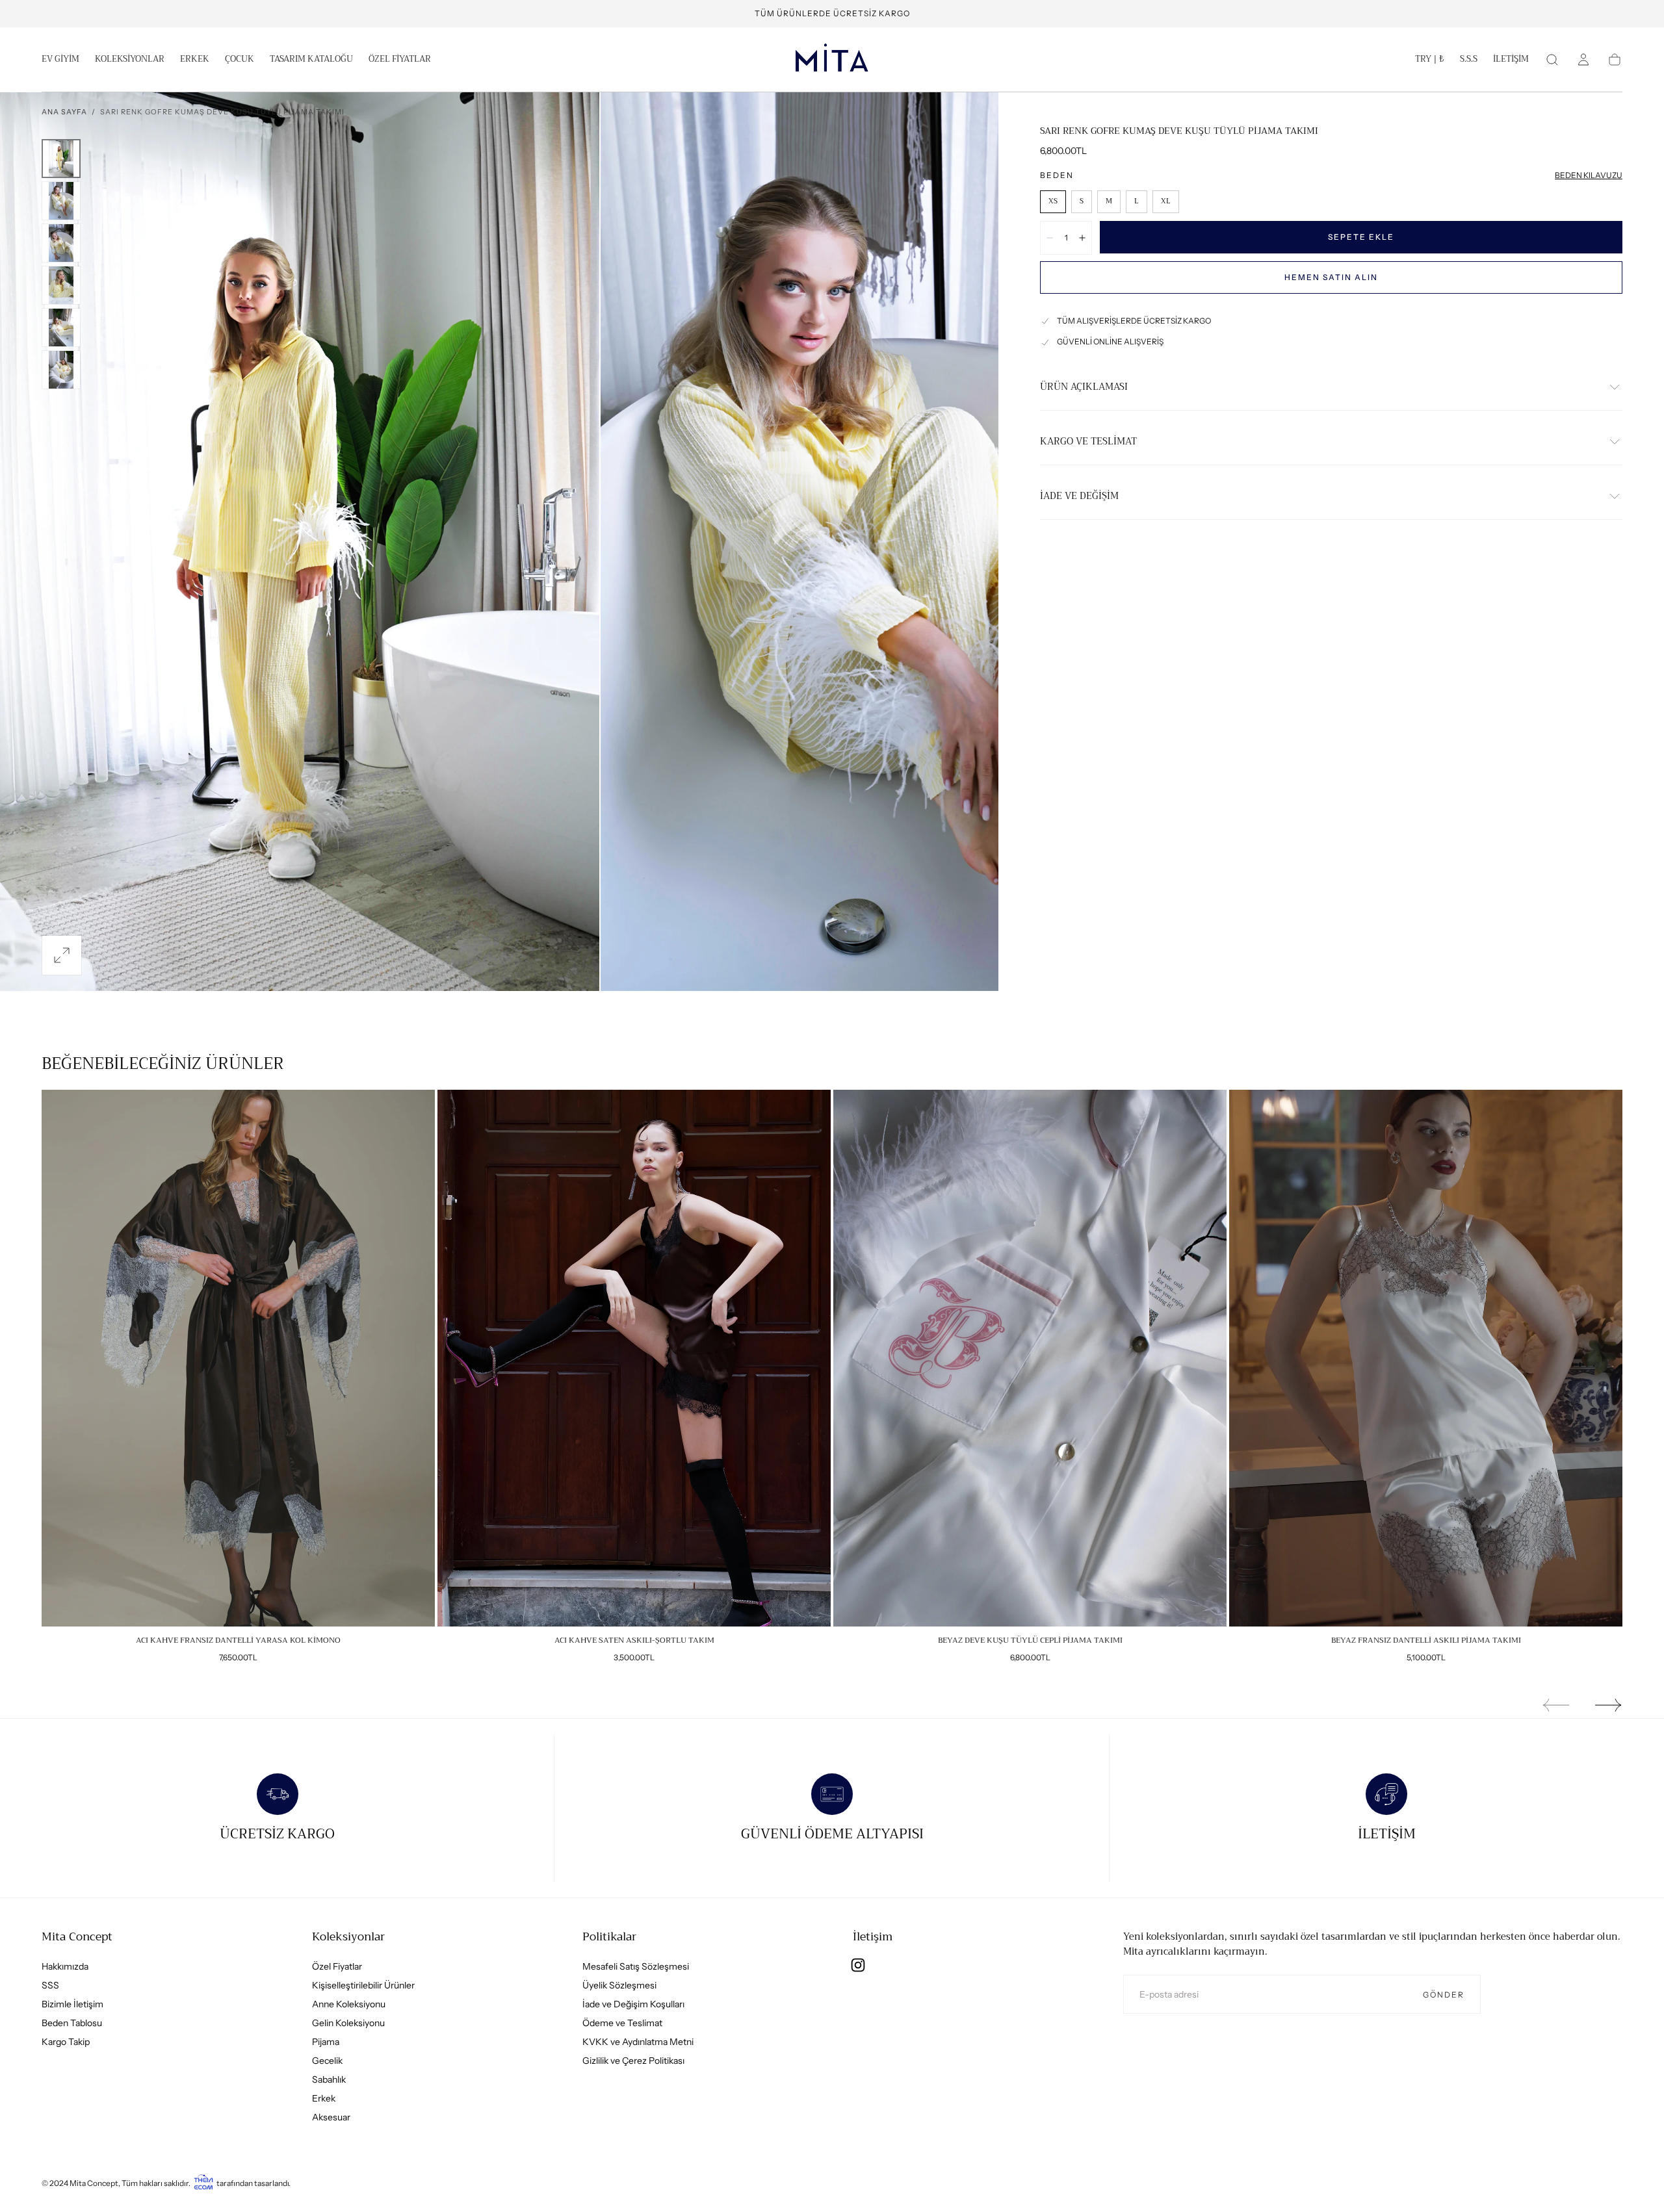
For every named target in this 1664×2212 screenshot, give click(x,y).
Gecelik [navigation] (327, 2061)
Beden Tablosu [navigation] (72, 2023)
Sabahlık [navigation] (329, 2079)
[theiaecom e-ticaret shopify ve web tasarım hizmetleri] (203, 2183)
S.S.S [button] (1469, 60)
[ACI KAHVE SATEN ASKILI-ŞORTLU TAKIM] (634, 1358)
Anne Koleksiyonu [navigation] (349, 2004)
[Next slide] (1609, 1705)
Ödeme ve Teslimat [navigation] (622, 2023)
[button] (1430, 62)
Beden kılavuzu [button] (1589, 175)
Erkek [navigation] (324, 2098)
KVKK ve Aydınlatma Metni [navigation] (638, 2042)
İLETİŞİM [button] (1511, 60)
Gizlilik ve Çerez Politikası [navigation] (633, 2061)
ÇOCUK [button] (240, 60)
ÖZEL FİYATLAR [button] (400, 60)
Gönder (1444, 1995)
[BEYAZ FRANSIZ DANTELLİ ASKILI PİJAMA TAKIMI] (1426, 1358)
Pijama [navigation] (326, 2042)
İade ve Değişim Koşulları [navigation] (633, 2004)
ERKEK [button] (195, 60)
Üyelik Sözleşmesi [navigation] (619, 1985)
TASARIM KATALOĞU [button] (311, 60)
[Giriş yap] (1583, 60)
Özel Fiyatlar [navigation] (337, 1966)
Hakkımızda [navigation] (65, 1966)
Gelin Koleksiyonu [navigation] (348, 2023)
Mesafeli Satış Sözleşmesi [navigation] (636, 1966)
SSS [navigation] (50, 1985)
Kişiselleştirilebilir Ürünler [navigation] (363, 1985)
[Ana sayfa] (832, 60)
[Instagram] (858, 1965)
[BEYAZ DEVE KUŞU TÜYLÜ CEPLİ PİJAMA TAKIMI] (1030, 1358)
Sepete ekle (1361, 237)
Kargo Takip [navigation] (66, 2042)
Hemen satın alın (1331, 277)
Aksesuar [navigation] (331, 2117)
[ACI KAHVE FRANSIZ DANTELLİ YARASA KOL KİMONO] (238, 1358)
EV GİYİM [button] (60, 60)
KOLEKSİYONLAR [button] (130, 60)
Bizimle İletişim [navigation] (72, 2004)
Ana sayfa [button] (64, 112)
